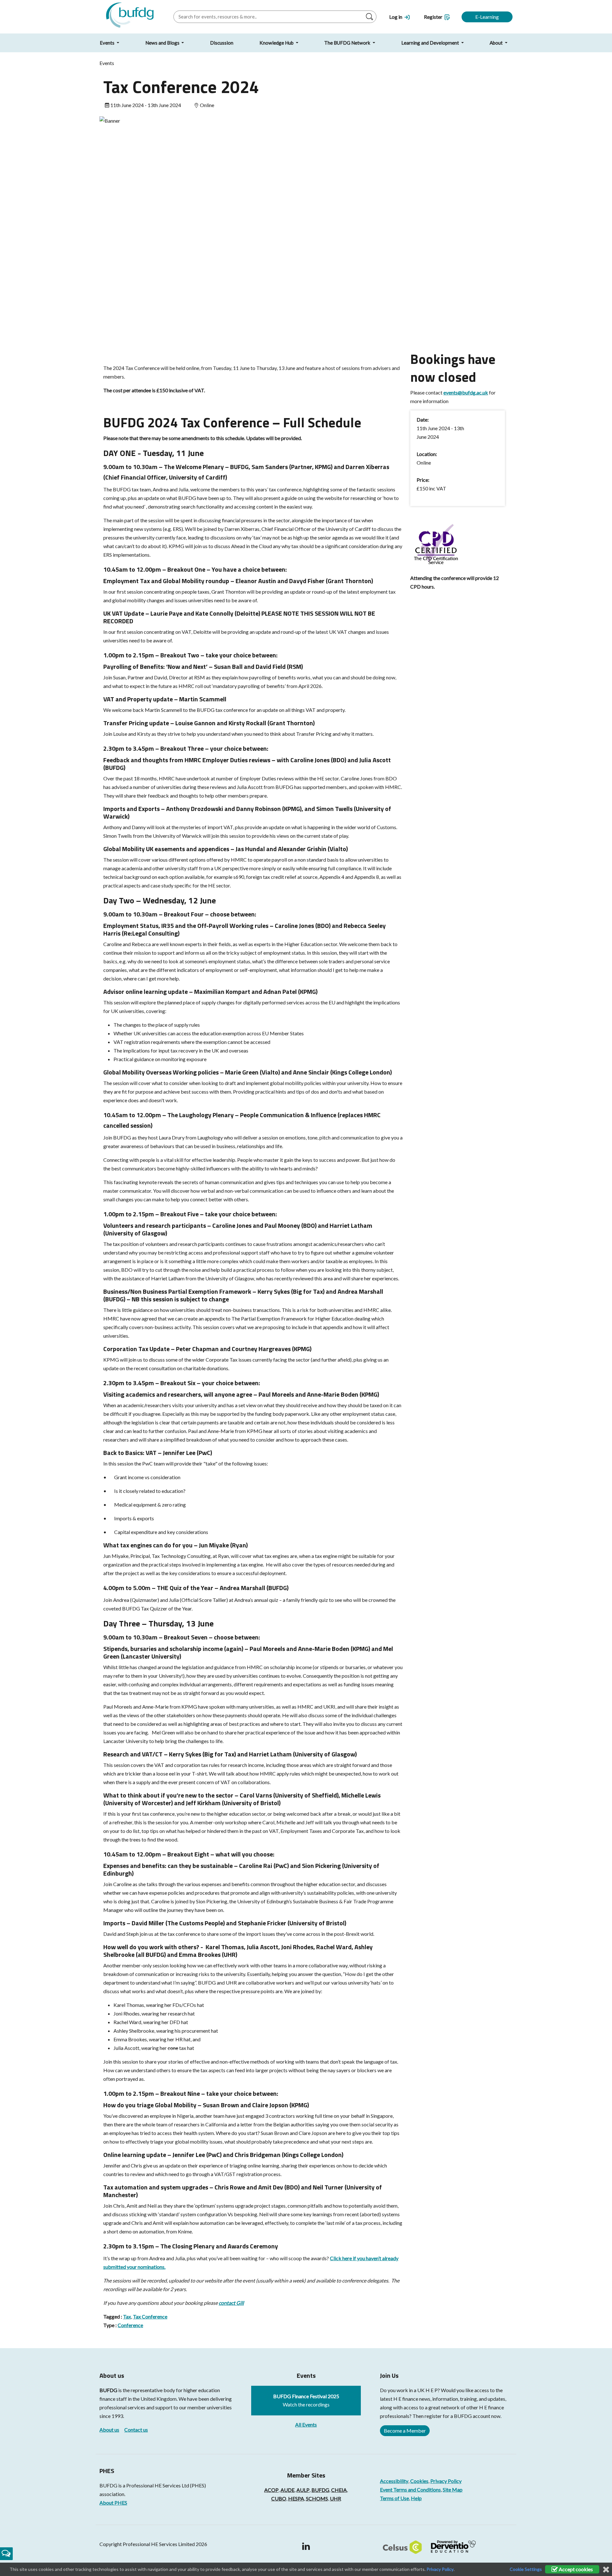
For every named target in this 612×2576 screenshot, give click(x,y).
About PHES (113, 2503)
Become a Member (405, 2431)
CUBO (279, 2498)
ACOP (271, 2490)
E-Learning (487, 17)
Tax (127, 2316)
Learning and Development (431, 43)
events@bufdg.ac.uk (466, 392)
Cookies (419, 2481)
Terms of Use (394, 2498)
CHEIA (339, 2490)
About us (109, 2430)
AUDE (288, 2490)
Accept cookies (575, 2569)
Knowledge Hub (277, 43)
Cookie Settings (526, 2569)
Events (108, 43)
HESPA (296, 2498)
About (497, 43)
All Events (306, 2424)
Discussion (222, 43)
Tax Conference (150, 2316)
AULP (303, 2490)
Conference (130, 2325)
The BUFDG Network (348, 43)
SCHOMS (317, 2498)
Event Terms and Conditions (410, 2489)
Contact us (136, 2430)
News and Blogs (163, 43)
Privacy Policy (446, 2481)
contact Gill (231, 2303)
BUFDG (108, 2390)
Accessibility (394, 2481)
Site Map (453, 2489)
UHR (335, 2498)
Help (416, 2498)
